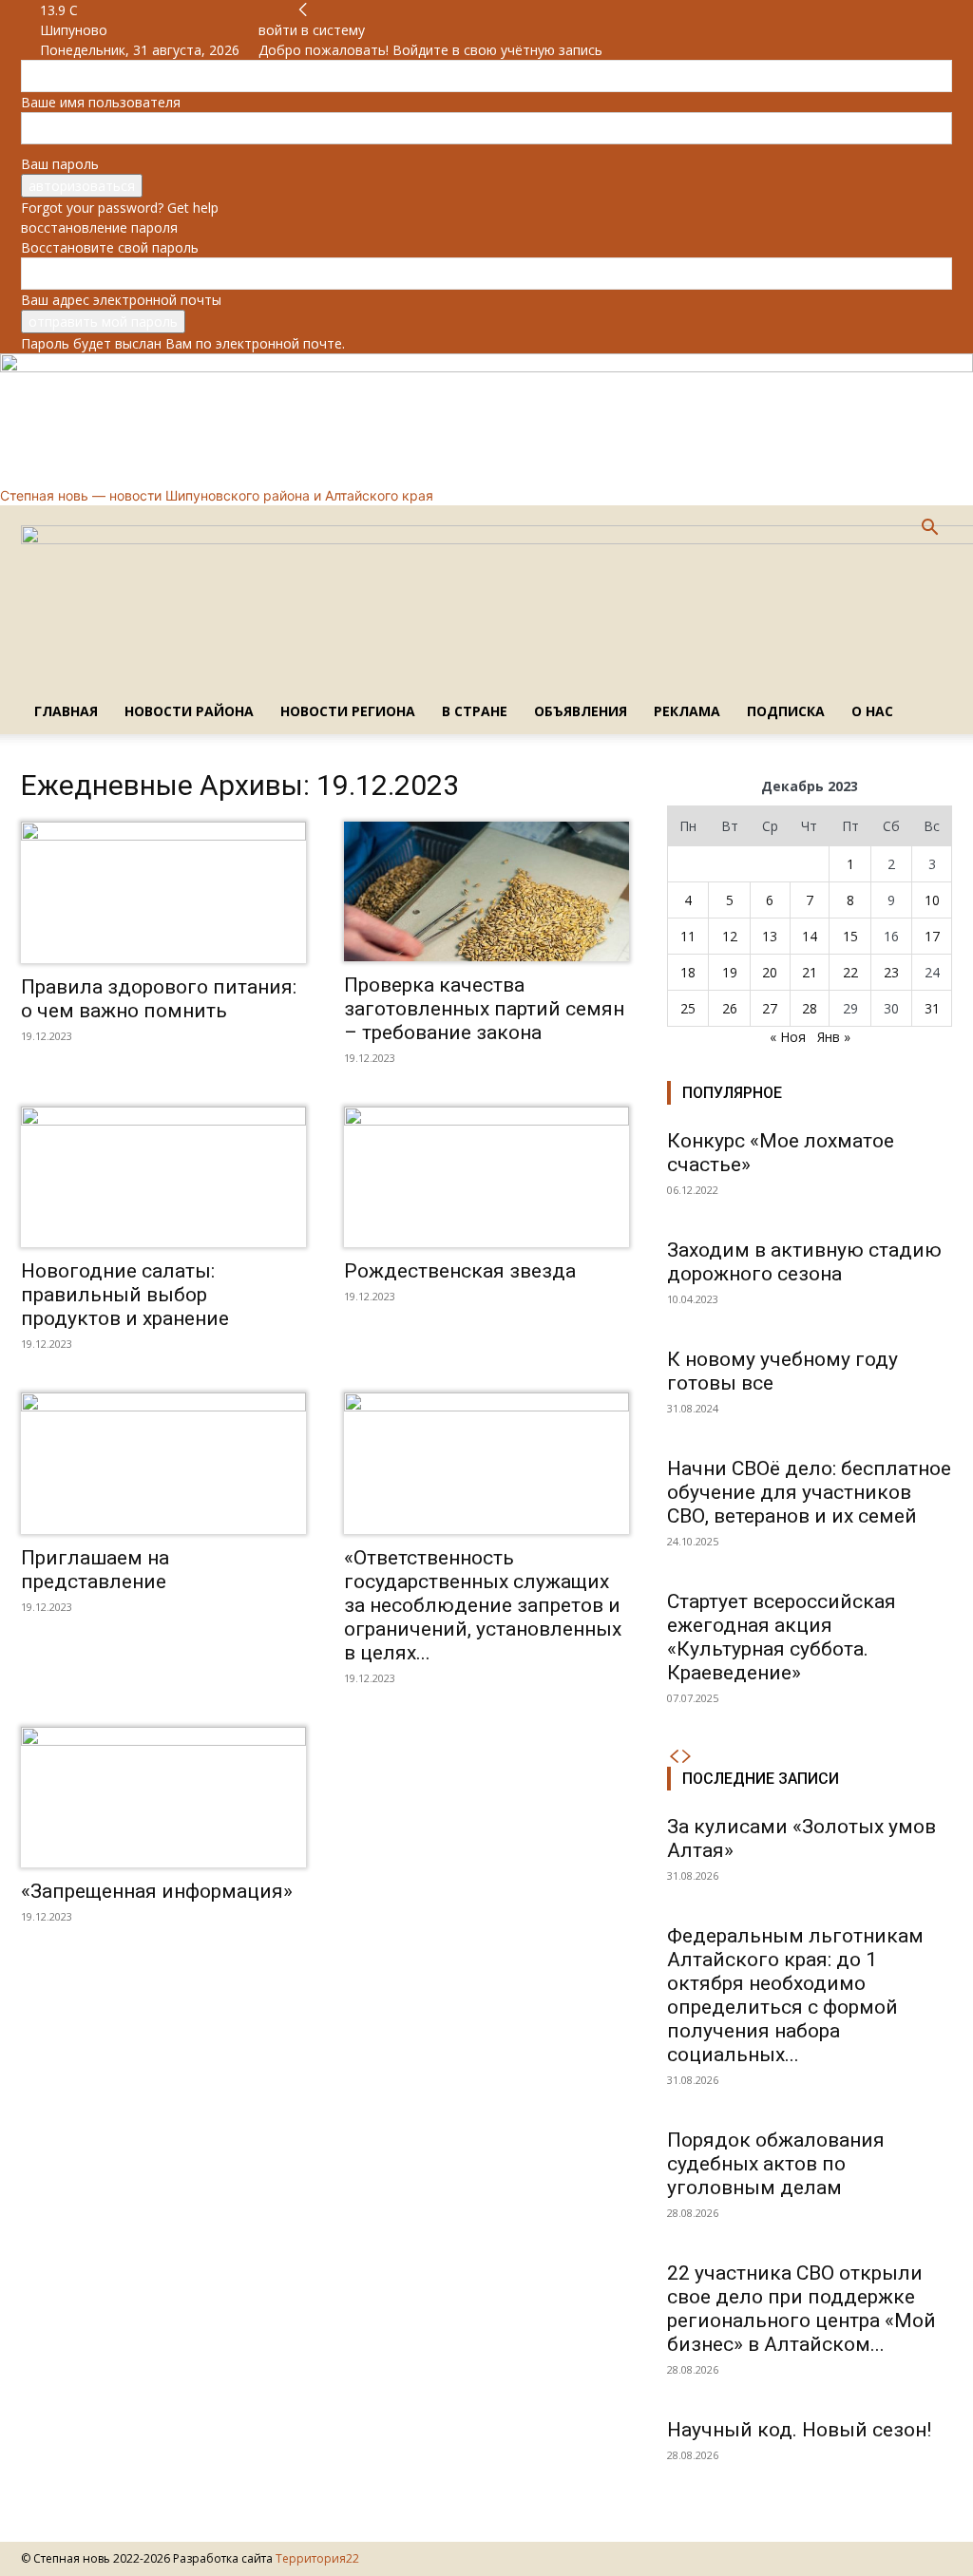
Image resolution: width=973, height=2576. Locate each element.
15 (850, 936)
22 (850, 972)
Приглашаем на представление (95, 1570)
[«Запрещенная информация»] (163, 1797)
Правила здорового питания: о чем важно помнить (159, 999)
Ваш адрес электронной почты (121, 300)
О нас (872, 711)
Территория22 (317, 2558)
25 (688, 1008)
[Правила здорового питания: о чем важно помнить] (163, 892)
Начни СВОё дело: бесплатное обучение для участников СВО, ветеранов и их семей (809, 1492)
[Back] (303, 10)
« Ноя (788, 1037)
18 (688, 972)
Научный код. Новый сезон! (799, 2430)
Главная (66, 711)
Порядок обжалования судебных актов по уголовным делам (776, 2164)
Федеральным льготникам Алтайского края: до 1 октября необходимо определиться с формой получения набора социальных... (795, 1995)
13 (770, 936)
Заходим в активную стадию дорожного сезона (804, 1262)
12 (730, 936)
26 (730, 1008)
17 (932, 936)
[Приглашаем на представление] (163, 1463)
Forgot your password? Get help (120, 208)
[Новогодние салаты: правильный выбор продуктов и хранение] (163, 1177)
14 (810, 936)
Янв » (834, 1037)
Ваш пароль (60, 164)
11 (688, 936)
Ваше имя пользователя (101, 102)
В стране (475, 711)
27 (770, 1008)
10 (932, 900)
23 (891, 972)
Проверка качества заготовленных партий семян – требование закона (484, 1009)
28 (810, 1008)
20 (770, 972)
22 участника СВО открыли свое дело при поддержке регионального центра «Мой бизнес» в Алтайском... (801, 2309)
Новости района (189, 711)
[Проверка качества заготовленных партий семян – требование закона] (486, 891)
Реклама (687, 711)
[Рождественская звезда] (486, 1177)
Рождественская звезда (460, 1271)
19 (730, 972)
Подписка (786, 711)
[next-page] (687, 1757)
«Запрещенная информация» (157, 1891)
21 (810, 972)
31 (932, 1008)
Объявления (581, 711)
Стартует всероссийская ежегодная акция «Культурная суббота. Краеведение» (782, 1637)
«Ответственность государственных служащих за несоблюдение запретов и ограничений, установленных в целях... (483, 1605)
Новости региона (348, 711)
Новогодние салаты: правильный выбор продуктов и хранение (125, 1295)
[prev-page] (674, 1757)
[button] (929, 530)
